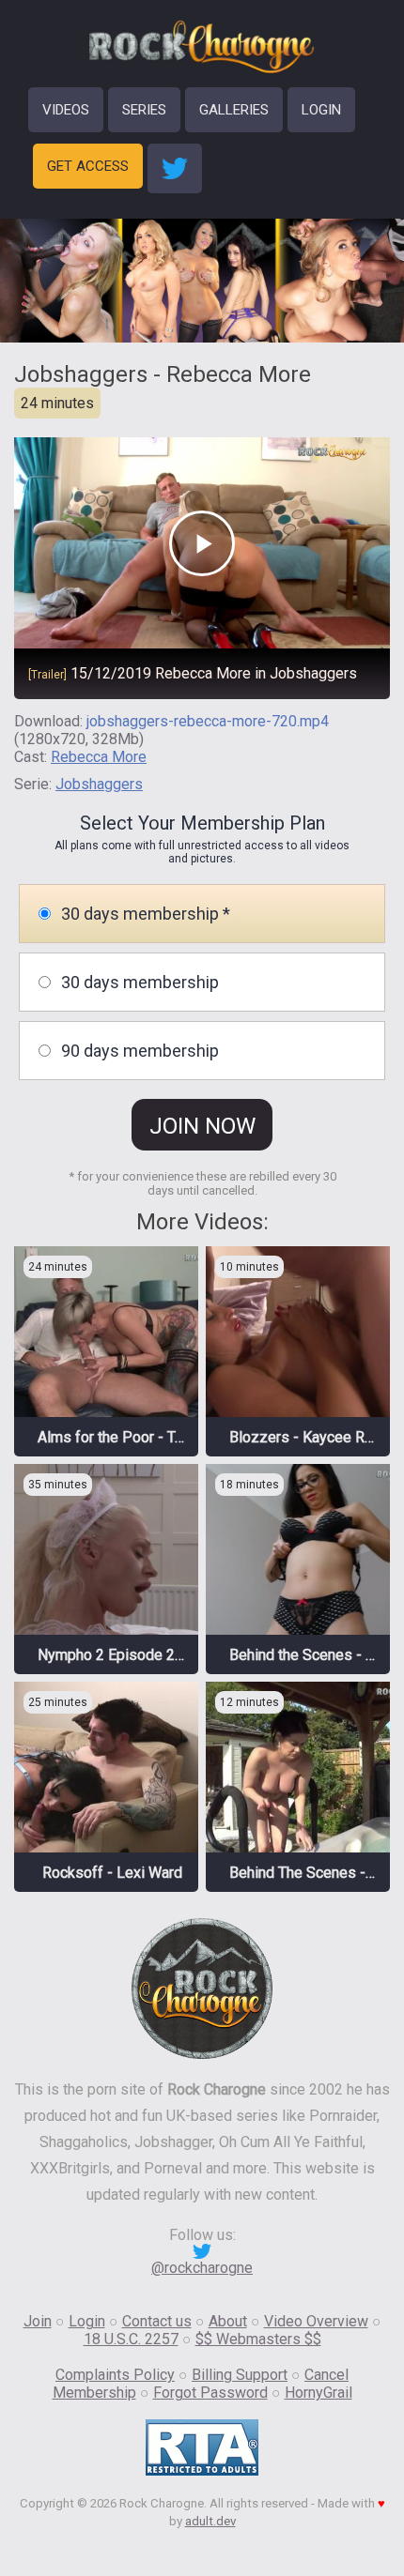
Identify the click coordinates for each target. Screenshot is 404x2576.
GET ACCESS (88, 166)
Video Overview (316, 2321)
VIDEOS (66, 110)
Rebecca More (99, 757)
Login (87, 2321)
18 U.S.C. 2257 (131, 2339)
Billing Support (240, 2375)
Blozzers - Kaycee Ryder (311, 1437)
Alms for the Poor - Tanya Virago (144, 1437)
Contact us (157, 2321)
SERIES (144, 110)
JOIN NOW (202, 1126)
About (228, 2321)
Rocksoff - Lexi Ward (112, 1873)
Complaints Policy (115, 2375)
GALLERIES (234, 110)
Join (38, 2321)
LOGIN (321, 110)
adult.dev (210, 2521)
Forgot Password (210, 2393)
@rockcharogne (202, 2268)
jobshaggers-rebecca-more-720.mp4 (208, 721)
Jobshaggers (99, 784)
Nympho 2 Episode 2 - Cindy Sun (145, 1655)
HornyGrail (319, 2393)
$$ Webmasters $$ (258, 2339)
